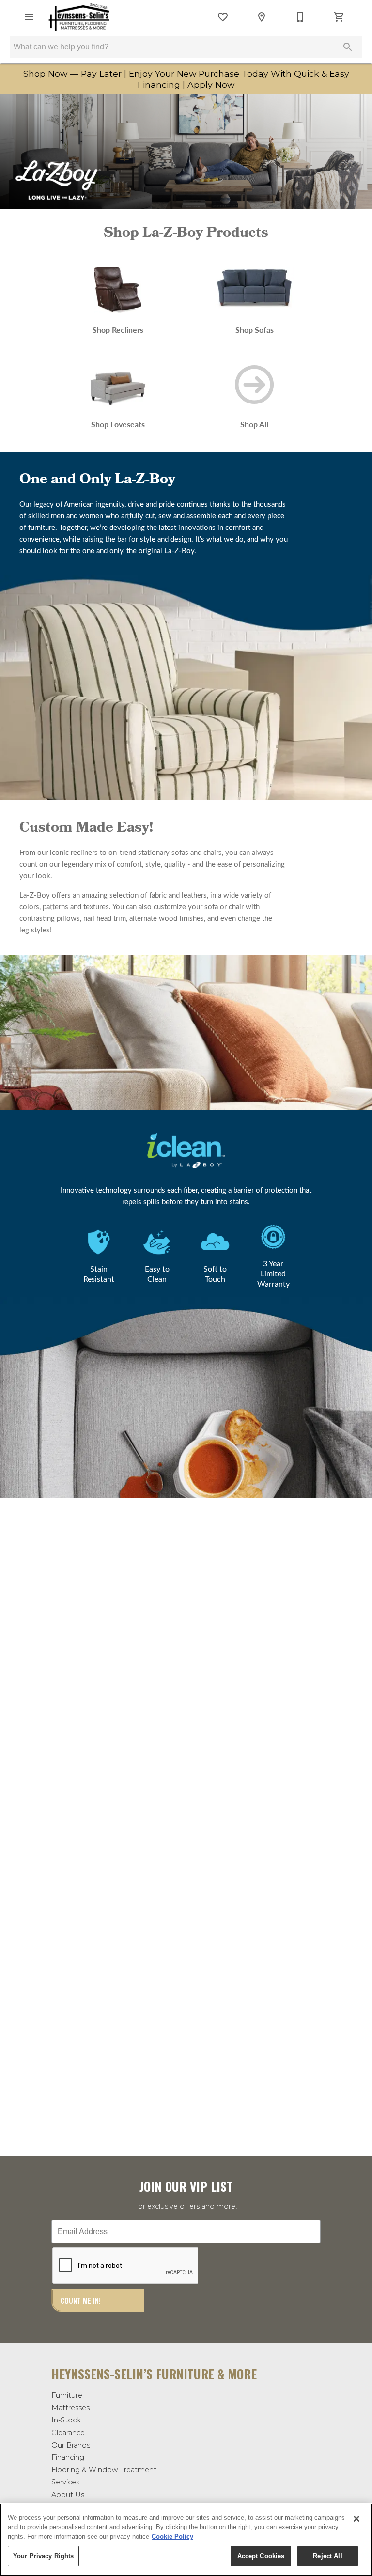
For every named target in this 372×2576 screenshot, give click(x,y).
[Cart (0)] (339, 17)
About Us (68, 2495)
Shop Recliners (118, 330)
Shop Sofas (255, 330)
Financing (68, 2457)
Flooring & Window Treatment (104, 2470)
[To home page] (79, 17)
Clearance (68, 2433)
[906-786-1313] (300, 17)
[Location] (262, 17)
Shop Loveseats (118, 424)
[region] (186, 2540)
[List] (223, 17)
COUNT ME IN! (81, 2301)
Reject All (327, 2556)
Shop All (254, 424)
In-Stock (66, 2420)
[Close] (356, 2519)
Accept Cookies (261, 2556)
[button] (29, 17)
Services (65, 2482)
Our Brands (71, 2445)
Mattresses (70, 2408)
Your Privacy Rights (43, 2556)
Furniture (67, 2395)
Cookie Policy (172, 2537)
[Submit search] (348, 47)
